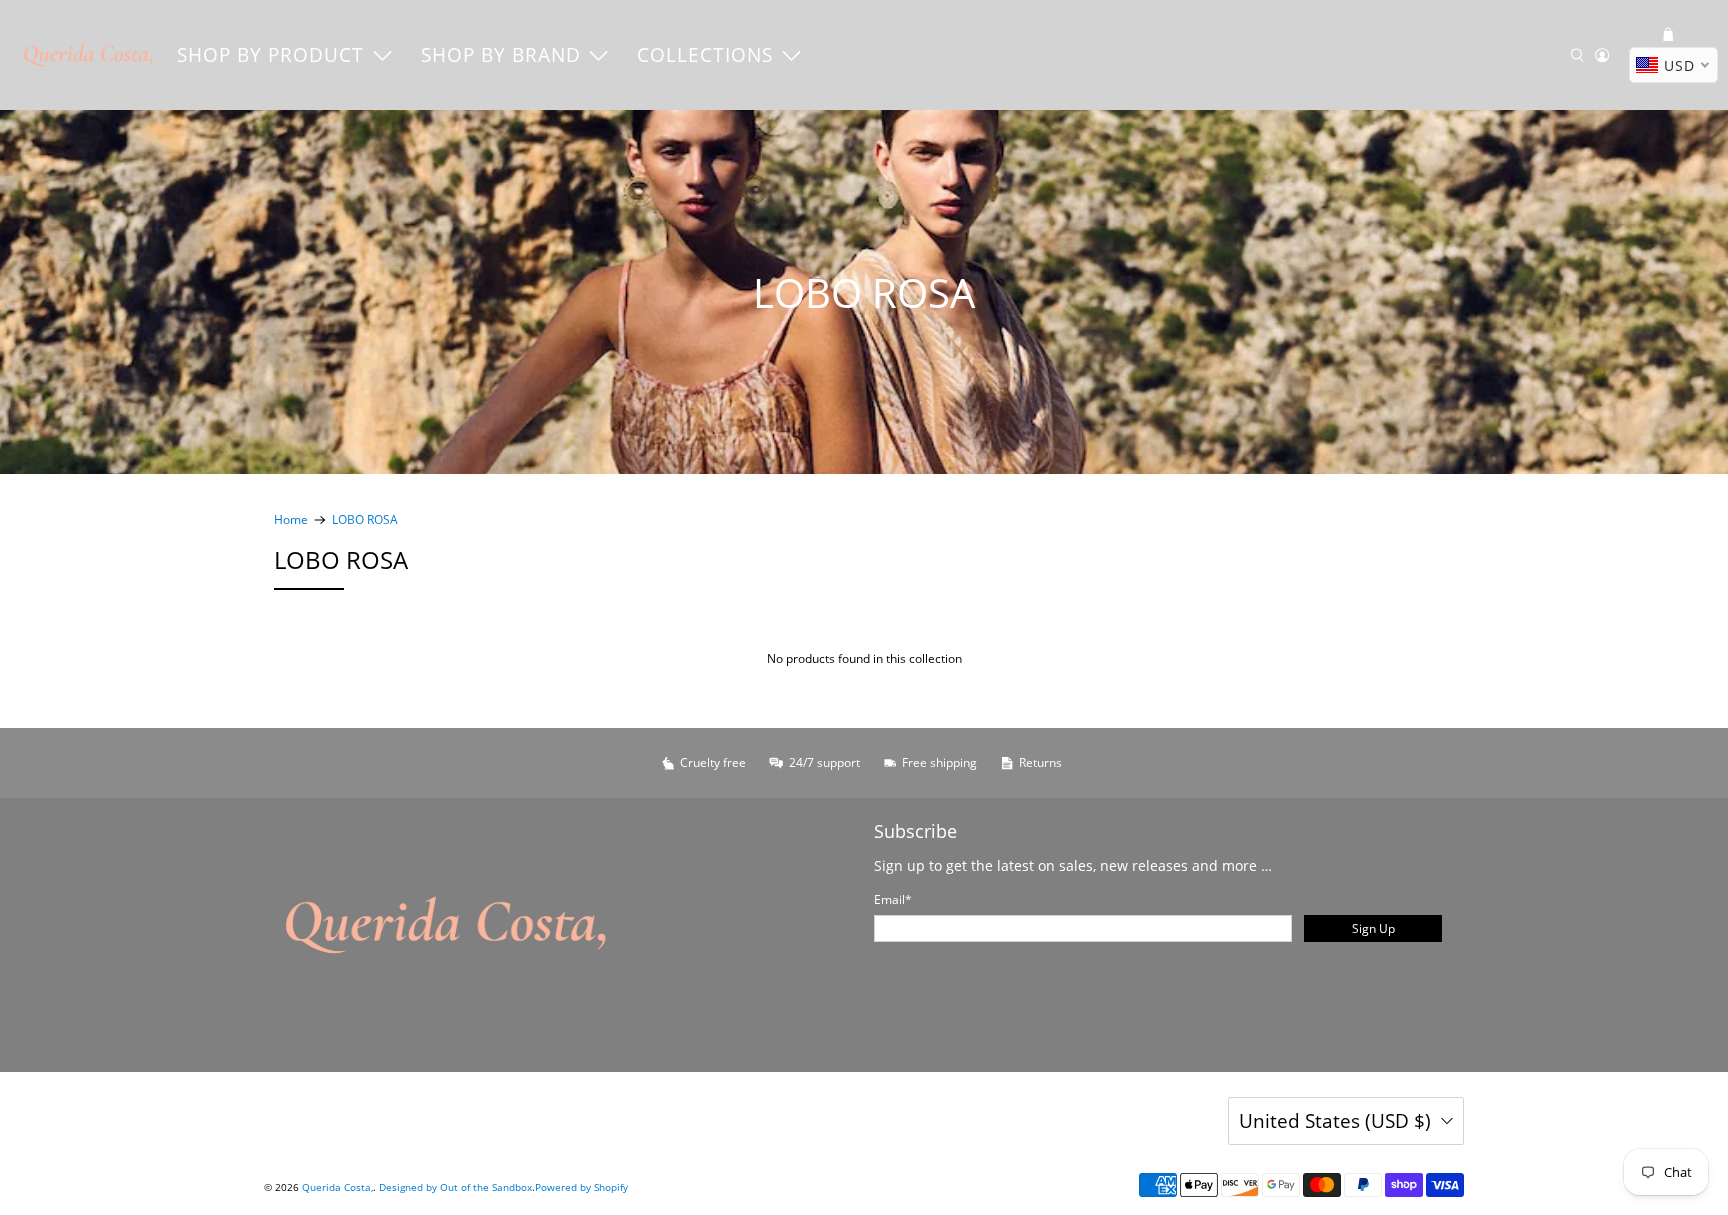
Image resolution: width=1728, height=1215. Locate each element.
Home (291, 520)
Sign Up (1373, 928)
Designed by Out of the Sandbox (455, 1187)
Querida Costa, (337, 1187)
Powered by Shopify (581, 1187)
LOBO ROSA (365, 520)
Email (893, 899)
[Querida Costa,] (89, 55)
